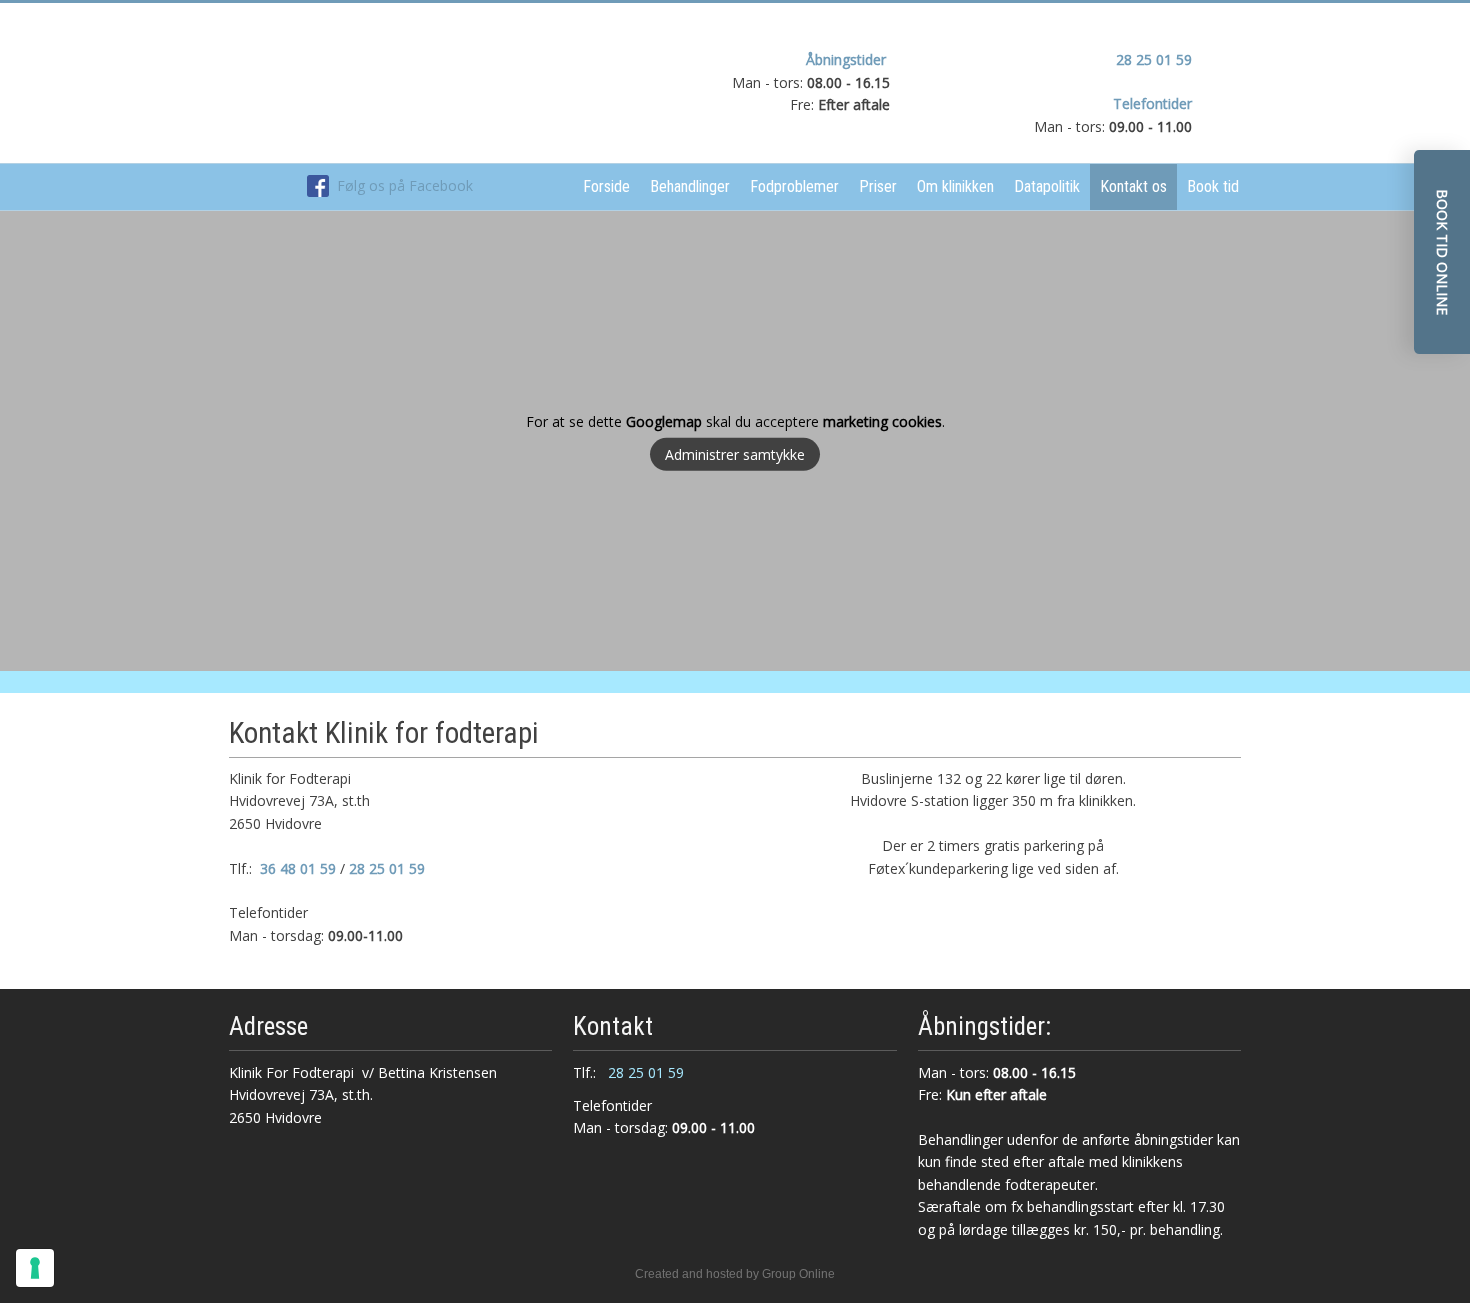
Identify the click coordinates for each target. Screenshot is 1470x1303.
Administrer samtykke (735, 454)
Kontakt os (1133, 186)
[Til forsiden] (390, 83)
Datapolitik (1047, 186)
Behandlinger (690, 186)
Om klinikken (955, 186)
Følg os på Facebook (401, 185)
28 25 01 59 (1154, 59)
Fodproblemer (794, 186)
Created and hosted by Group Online (735, 1274)
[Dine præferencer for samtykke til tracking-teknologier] (35, 1268)
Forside (606, 186)
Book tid (1213, 186)
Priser (878, 186)
